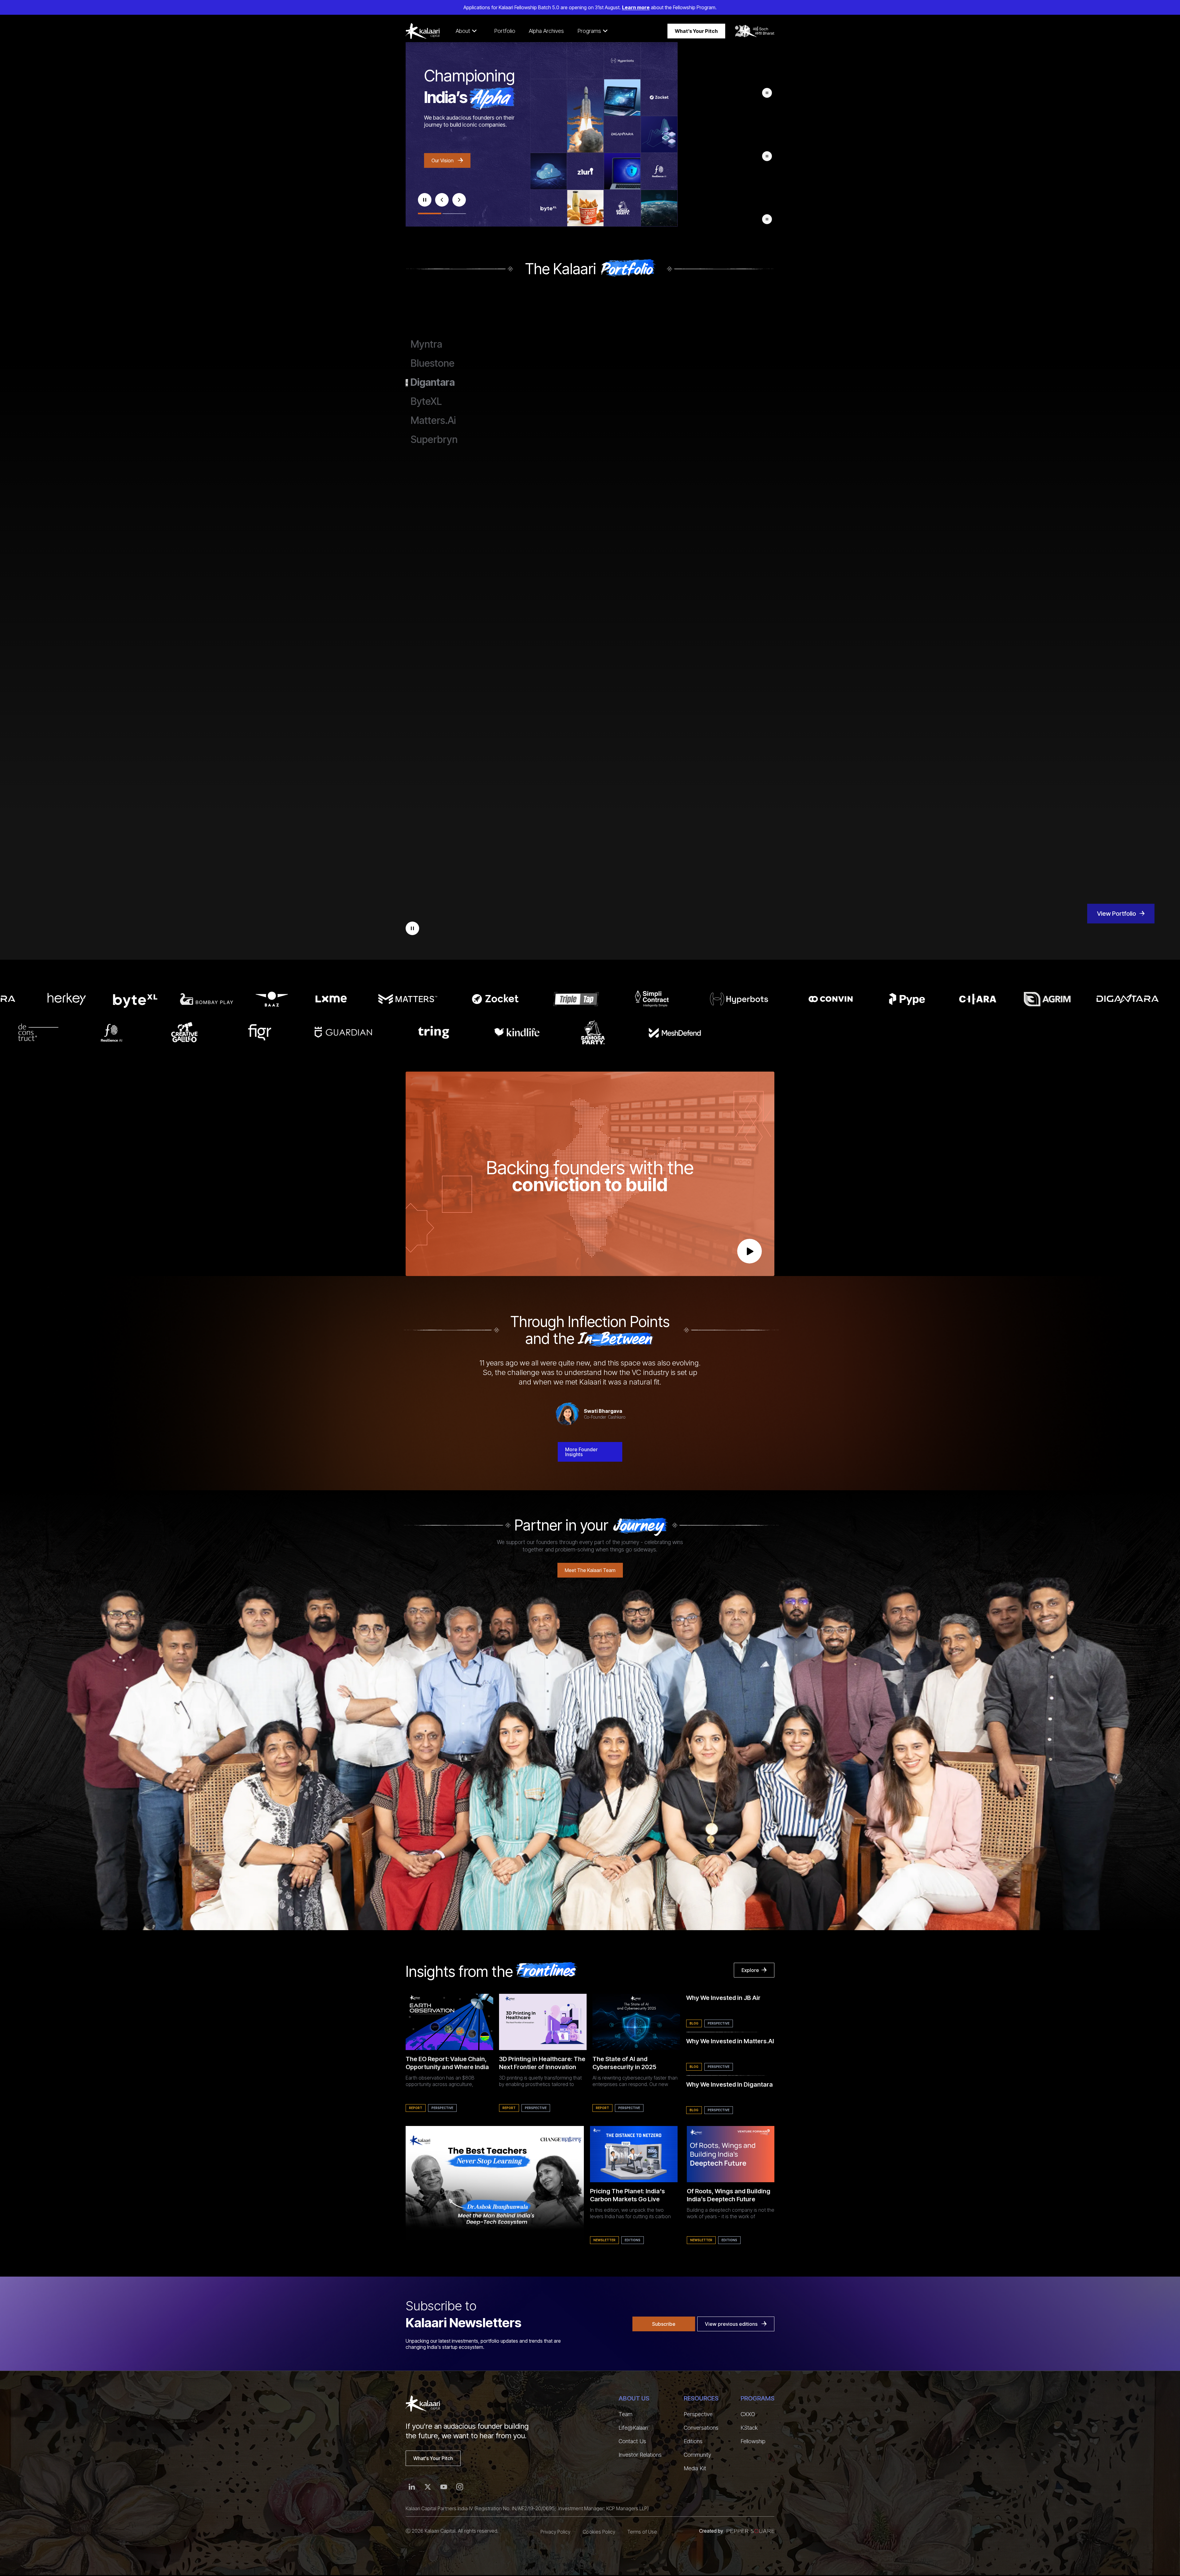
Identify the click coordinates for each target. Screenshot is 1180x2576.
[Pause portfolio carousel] (412, 928)
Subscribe (664, 2324)
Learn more (636, 7)
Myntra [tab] (426, 344)
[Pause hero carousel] (425, 200)
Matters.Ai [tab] (433, 421)
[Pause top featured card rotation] (767, 93)
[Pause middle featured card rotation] (767, 156)
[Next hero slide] (459, 200)
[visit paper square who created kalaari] (751, 2531)
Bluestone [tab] (433, 363)
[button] (466, 31)
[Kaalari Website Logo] (423, 31)
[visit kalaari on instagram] (460, 2487)
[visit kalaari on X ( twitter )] (428, 2487)
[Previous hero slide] (442, 200)
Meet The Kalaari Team (590, 1570)
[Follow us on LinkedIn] (412, 2487)
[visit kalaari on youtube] (444, 2487)
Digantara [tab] (433, 382)
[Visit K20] (755, 31)
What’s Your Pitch (696, 31)
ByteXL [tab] (426, 401)
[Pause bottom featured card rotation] (767, 219)
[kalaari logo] (423, 2404)
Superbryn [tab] (434, 440)
